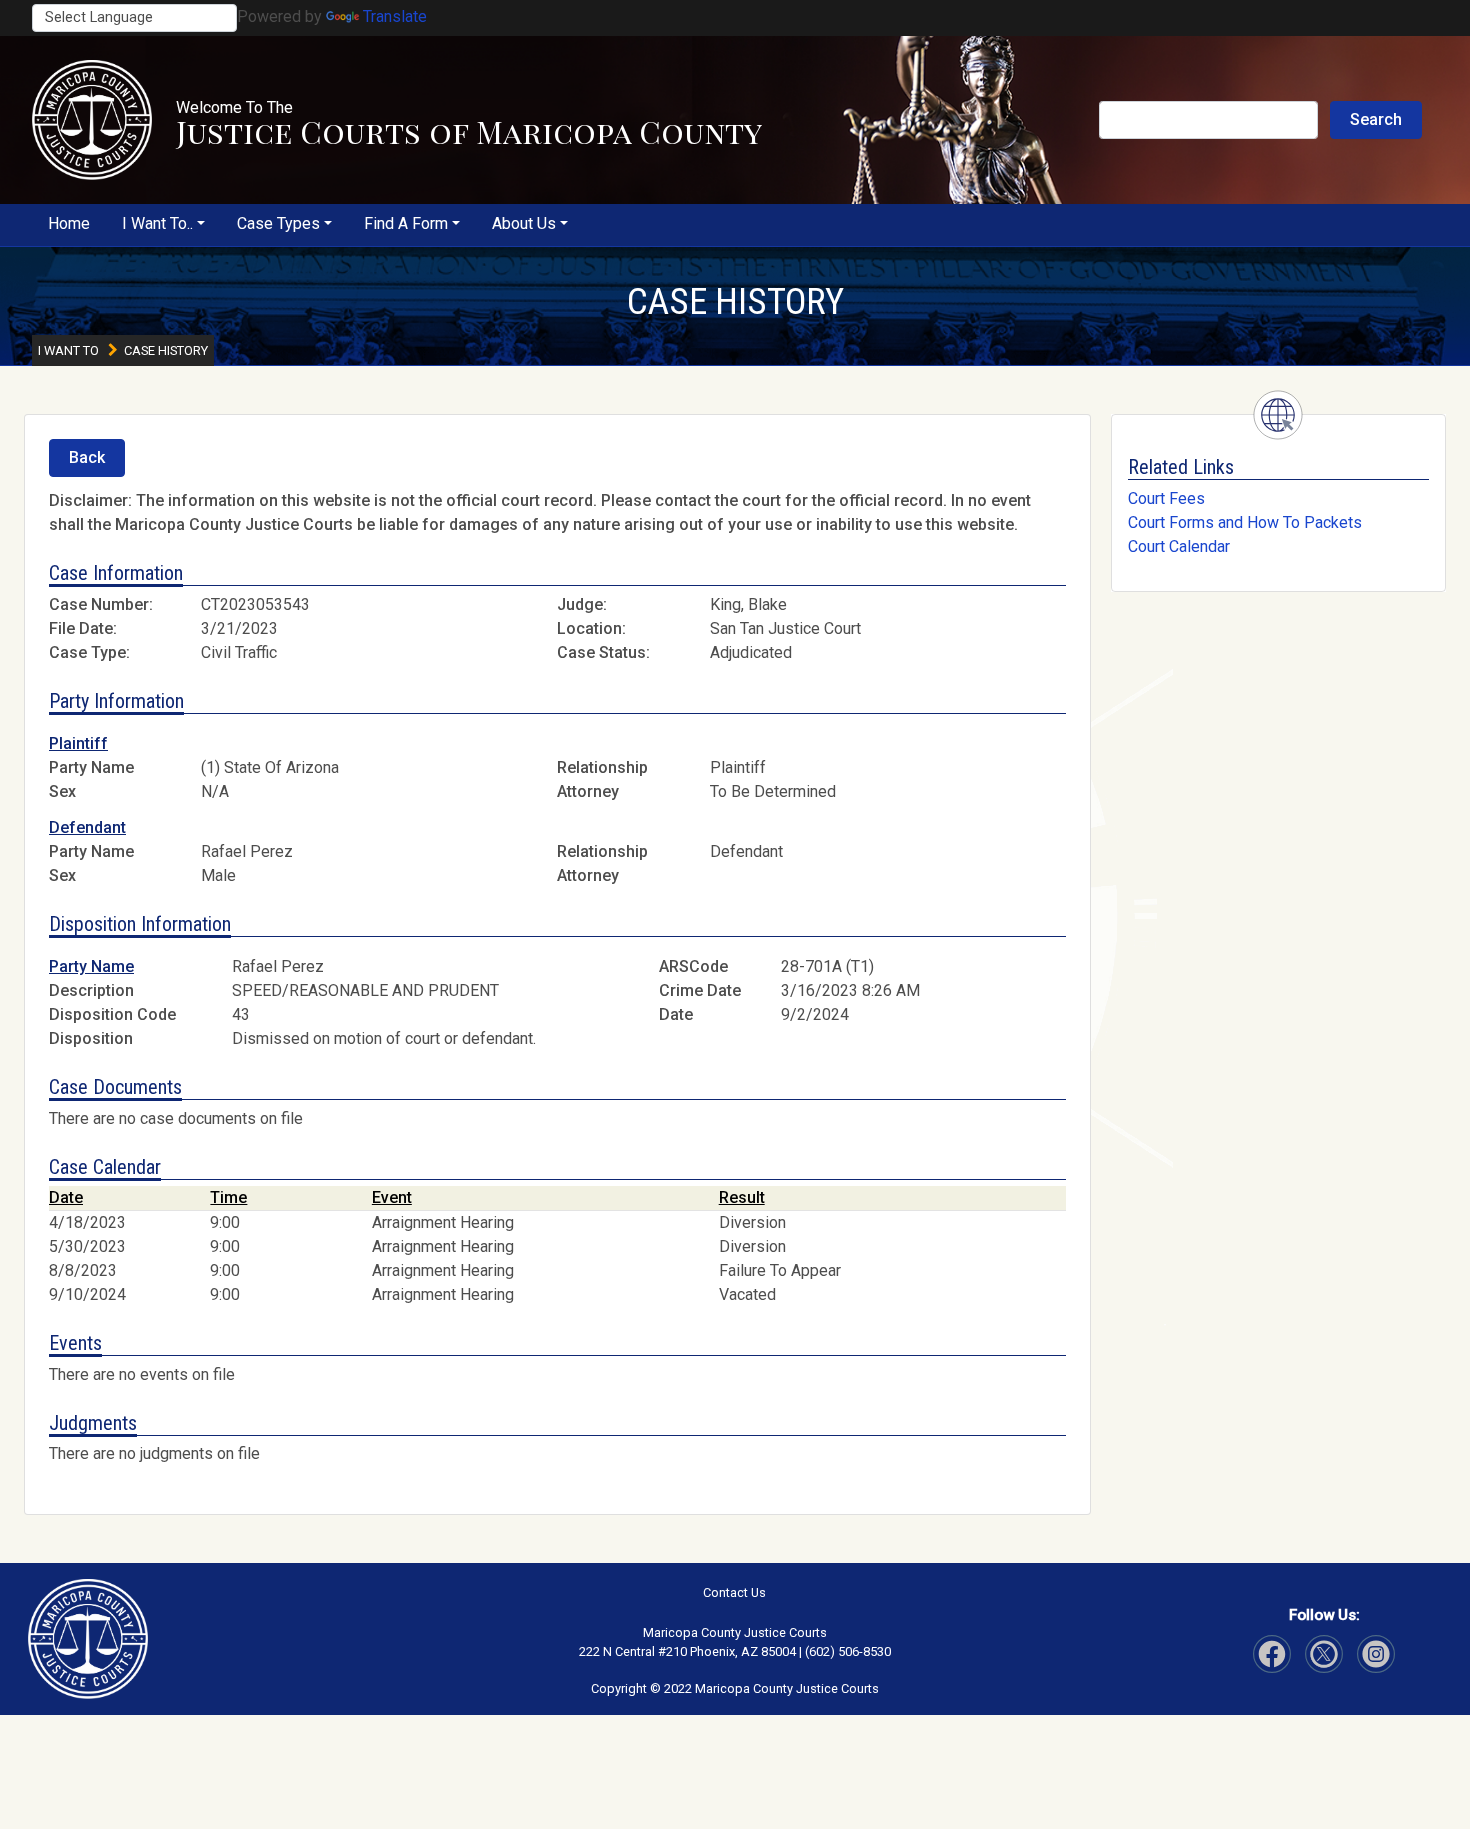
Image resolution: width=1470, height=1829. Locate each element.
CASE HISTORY (735, 301)
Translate (395, 16)
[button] (92, 120)
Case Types (278, 223)
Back (87, 457)
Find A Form (406, 223)
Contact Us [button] (734, 1592)
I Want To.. (157, 223)
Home (69, 223)
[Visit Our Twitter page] (1376, 1654)
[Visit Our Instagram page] (1324, 1654)
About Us (524, 223)
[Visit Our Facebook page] (1272, 1654)
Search (1376, 119)
